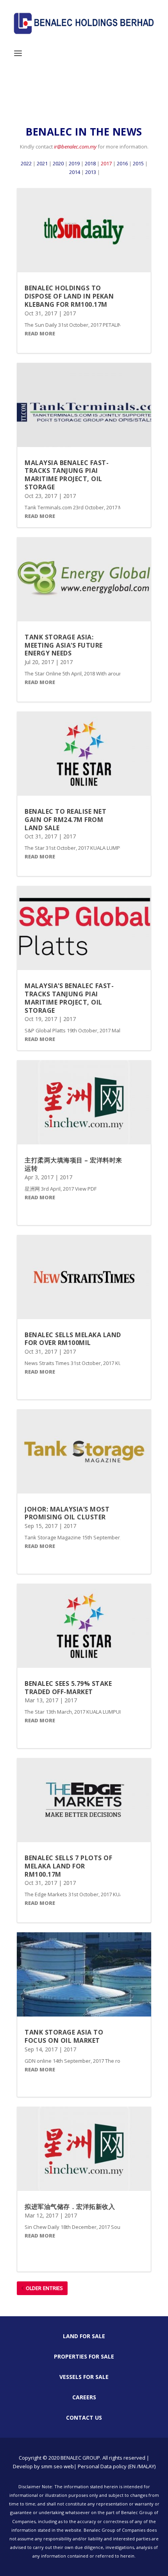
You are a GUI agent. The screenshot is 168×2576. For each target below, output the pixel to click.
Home (24, 98)
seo (58, 2466)
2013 (91, 172)
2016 (122, 163)
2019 (74, 163)
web (69, 2466)
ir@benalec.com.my (75, 147)
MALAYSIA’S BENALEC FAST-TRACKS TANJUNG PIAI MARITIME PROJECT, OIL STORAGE (69, 998)
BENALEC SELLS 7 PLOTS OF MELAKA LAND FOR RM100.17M (68, 1866)
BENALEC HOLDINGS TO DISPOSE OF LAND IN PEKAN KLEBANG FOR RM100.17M (69, 296)
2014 (75, 172)
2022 (26, 163)
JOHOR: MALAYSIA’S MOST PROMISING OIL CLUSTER (67, 1513)
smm (47, 2466)
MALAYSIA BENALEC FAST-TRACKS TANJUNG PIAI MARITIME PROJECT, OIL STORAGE (67, 475)
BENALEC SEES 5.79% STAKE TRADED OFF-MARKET (68, 1688)
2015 (138, 163)
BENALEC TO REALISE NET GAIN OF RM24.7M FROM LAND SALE (65, 820)
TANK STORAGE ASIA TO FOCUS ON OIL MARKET (64, 2036)
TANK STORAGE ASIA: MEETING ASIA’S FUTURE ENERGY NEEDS (64, 645)
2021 (42, 163)
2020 (58, 163)
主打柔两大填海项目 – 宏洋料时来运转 (73, 1164)
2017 (106, 163)
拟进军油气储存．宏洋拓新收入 (70, 2207)
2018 (90, 163)
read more (40, 333)
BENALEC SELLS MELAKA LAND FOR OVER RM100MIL (73, 1339)
